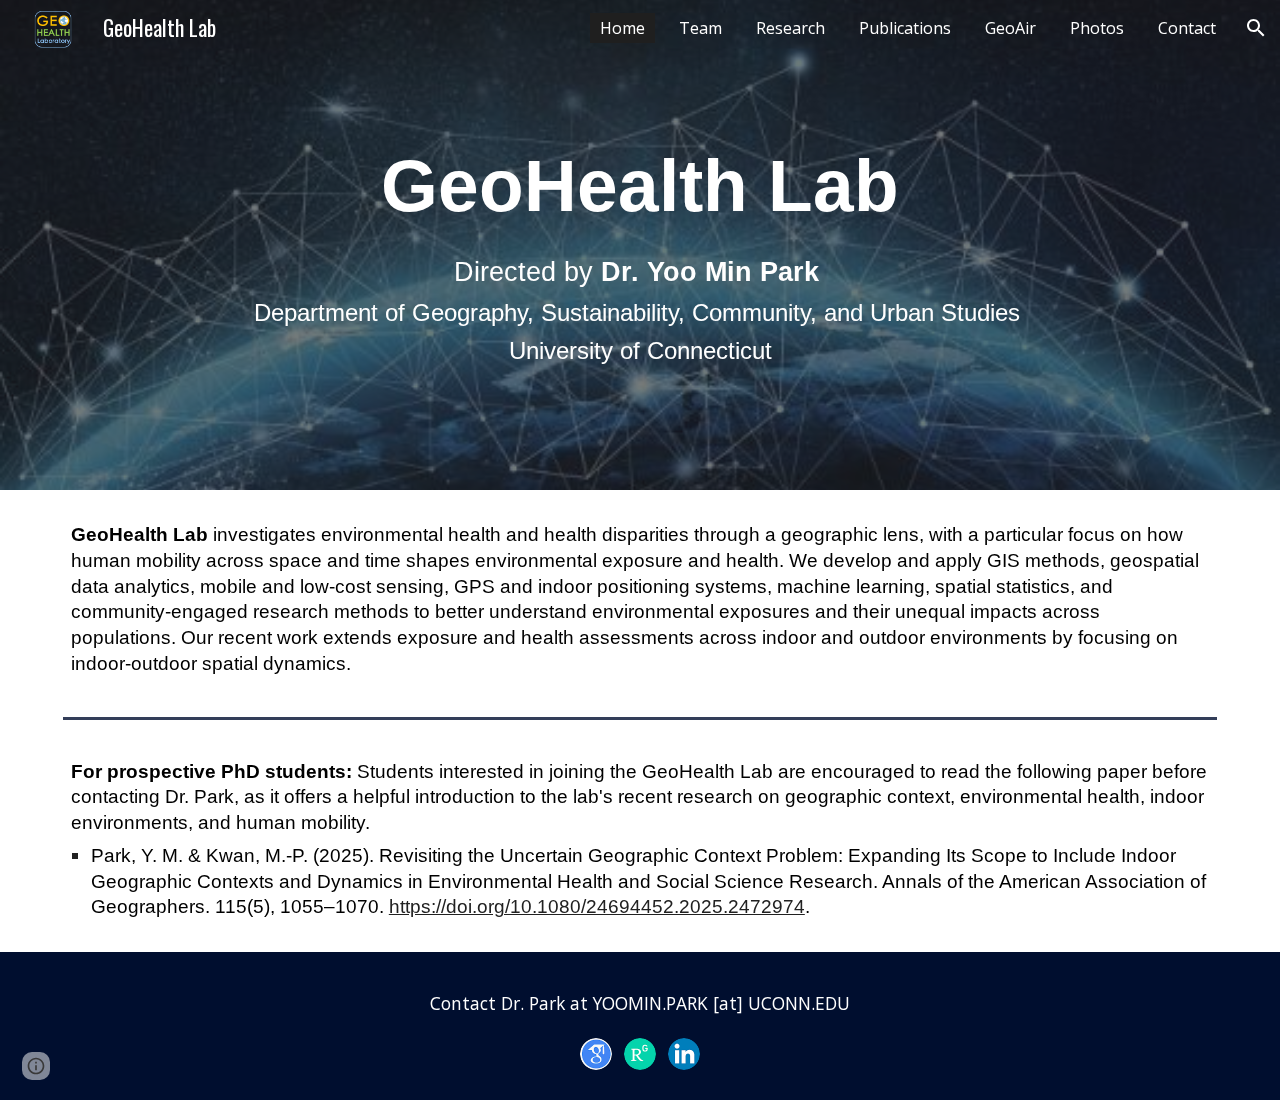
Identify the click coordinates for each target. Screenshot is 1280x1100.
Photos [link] (1097, 28)
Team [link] (700, 28)
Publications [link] (905, 28)
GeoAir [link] (1010, 28)
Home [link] (622, 28)
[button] (1256, 28)
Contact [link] (1187, 28)
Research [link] (790, 28)
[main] (640, 245)
